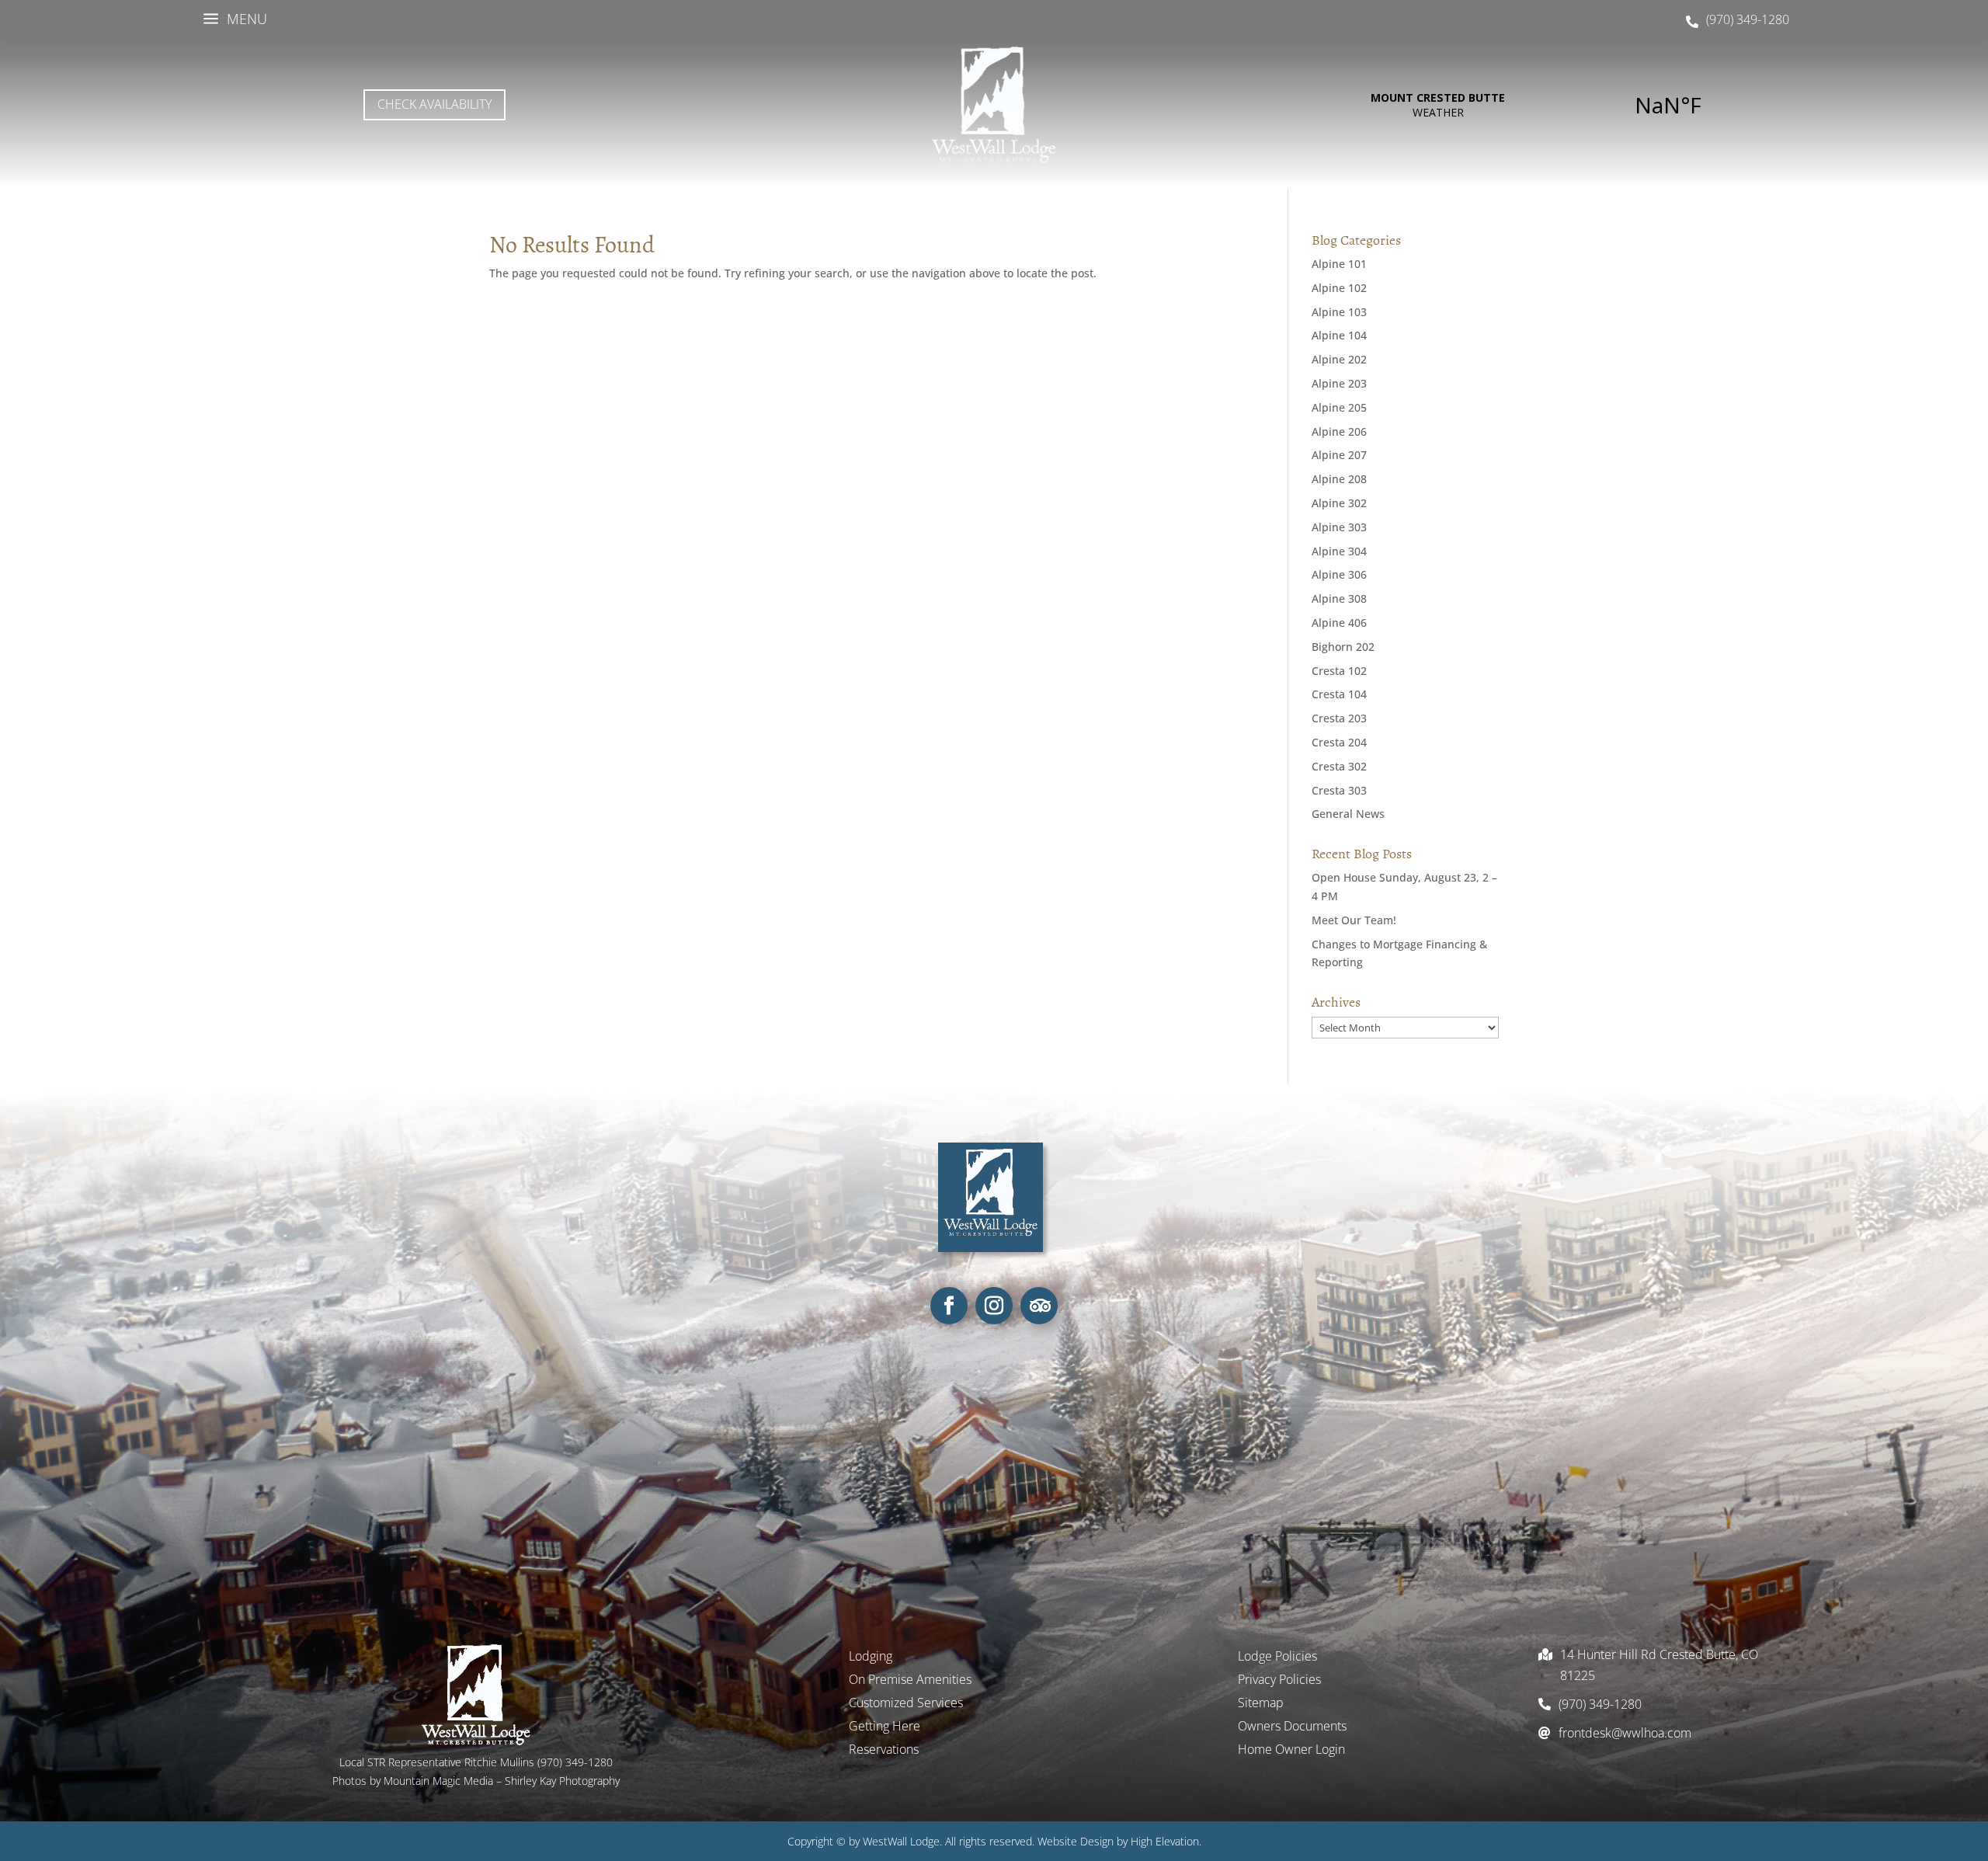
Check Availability (434, 104)
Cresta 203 (1339, 718)
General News (1348, 814)
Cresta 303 (1339, 790)
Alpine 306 (1339, 574)
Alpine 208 (1339, 479)
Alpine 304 (1339, 551)
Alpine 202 (1339, 359)
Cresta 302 (1339, 766)
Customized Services (906, 1704)
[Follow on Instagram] (994, 1306)
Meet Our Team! (1354, 920)
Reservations (884, 1751)
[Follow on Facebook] (949, 1306)
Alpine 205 (1339, 407)
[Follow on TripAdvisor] (1039, 1306)
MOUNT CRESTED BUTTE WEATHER (1553, 105)
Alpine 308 (1339, 598)
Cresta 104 (1339, 694)
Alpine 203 (1339, 383)
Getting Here (885, 1727)
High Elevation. (1166, 1841)
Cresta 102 (1339, 671)
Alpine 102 (1339, 288)
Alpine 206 (1339, 431)
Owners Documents (1292, 1727)
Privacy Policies (1279, 1681)
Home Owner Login (1291, 1751)
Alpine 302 (1339, 503)
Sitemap (1261, 1704)
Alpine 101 (1339, 264)
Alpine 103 (1339, 312)
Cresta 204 (1339, 742)
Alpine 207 (1339, 455)
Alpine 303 (1339, 527)
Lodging (871, 1658)
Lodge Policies (1277, 1658)
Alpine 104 (1339, 335)
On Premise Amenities (910, 1681)
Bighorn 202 (1343, 647)
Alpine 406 (1339, 623)
